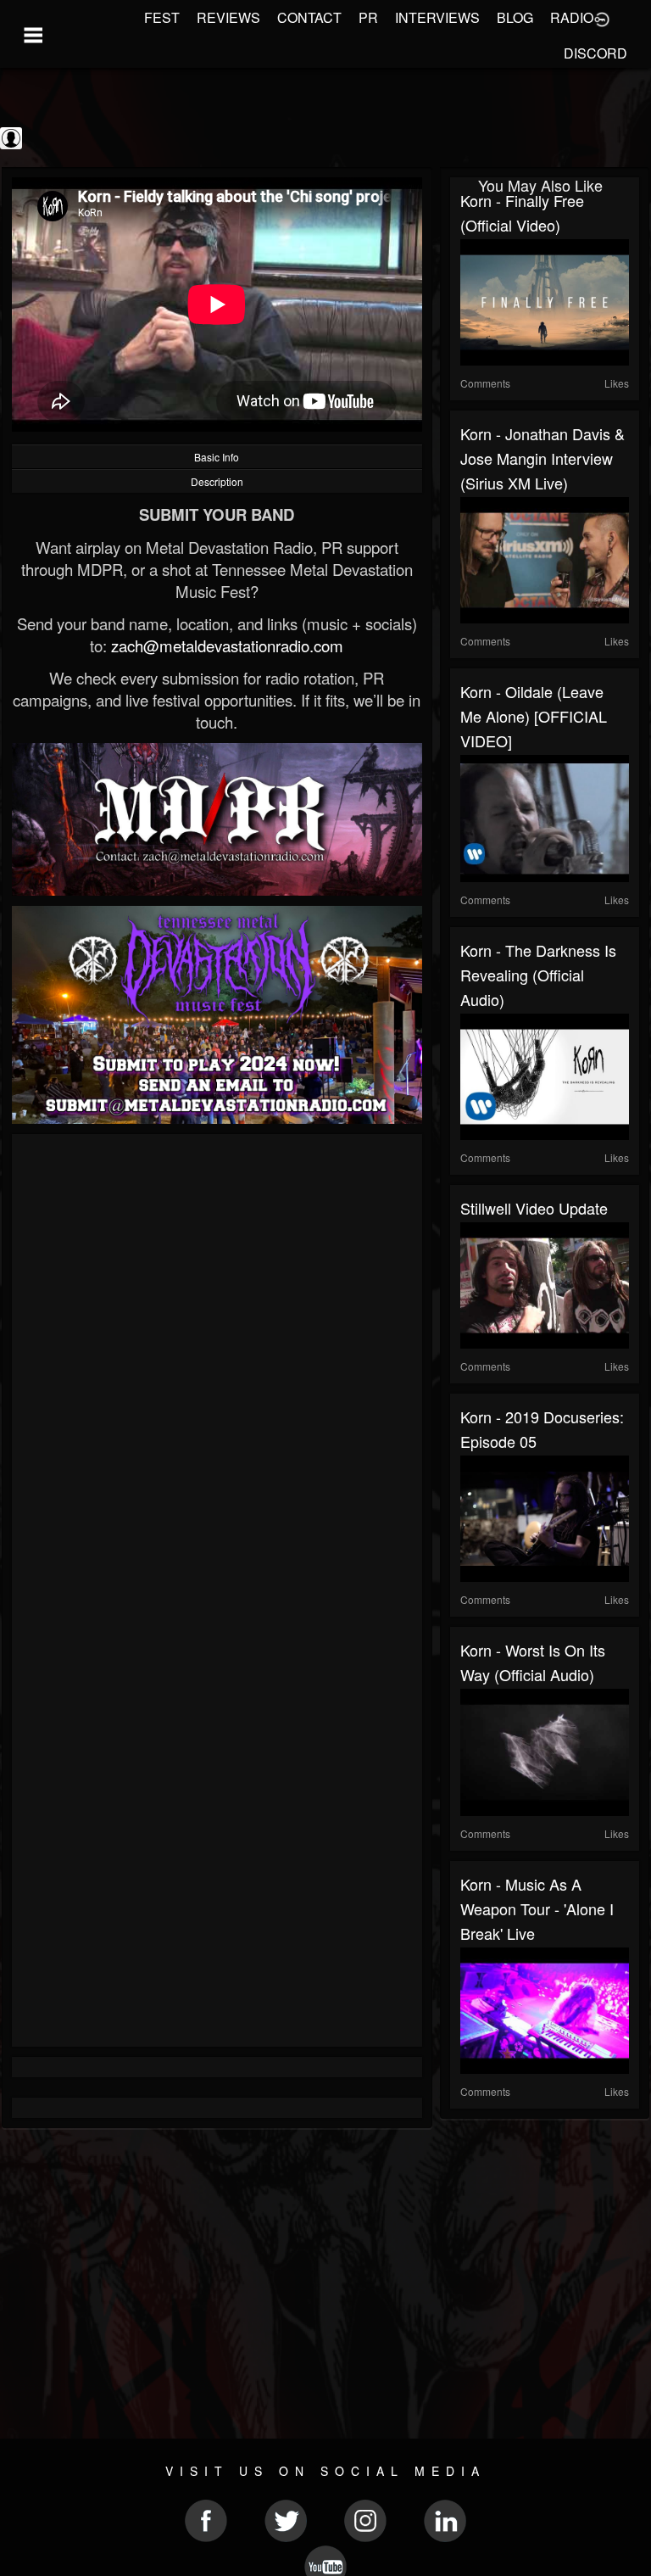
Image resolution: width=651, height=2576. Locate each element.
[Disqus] (217, 1371)
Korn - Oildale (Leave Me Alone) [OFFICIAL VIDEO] (534, 716)
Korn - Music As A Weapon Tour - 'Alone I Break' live (537, 1908)
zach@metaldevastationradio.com (227, 645)
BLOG (515, 17)
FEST (162, 17)
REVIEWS (228, 17)
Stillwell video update (534, 1208)
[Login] (602, 18)
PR (368, 17)
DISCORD (595, 53)
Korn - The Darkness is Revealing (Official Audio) (538, 975)
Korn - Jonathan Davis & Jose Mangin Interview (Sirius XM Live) (542, 458)
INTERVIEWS (437, 17)
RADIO (572, 17)
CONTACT (309, 17)
